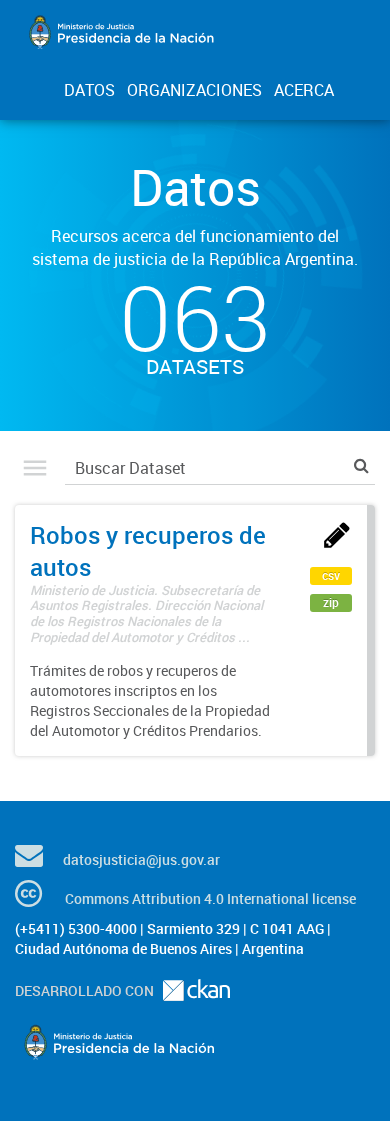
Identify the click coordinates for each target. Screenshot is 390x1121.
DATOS (89, 90)
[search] (361, 465)
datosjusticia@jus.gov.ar (141, 859)
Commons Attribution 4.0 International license (210, 898)
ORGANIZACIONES (194, 90)
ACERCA (304, 90)
